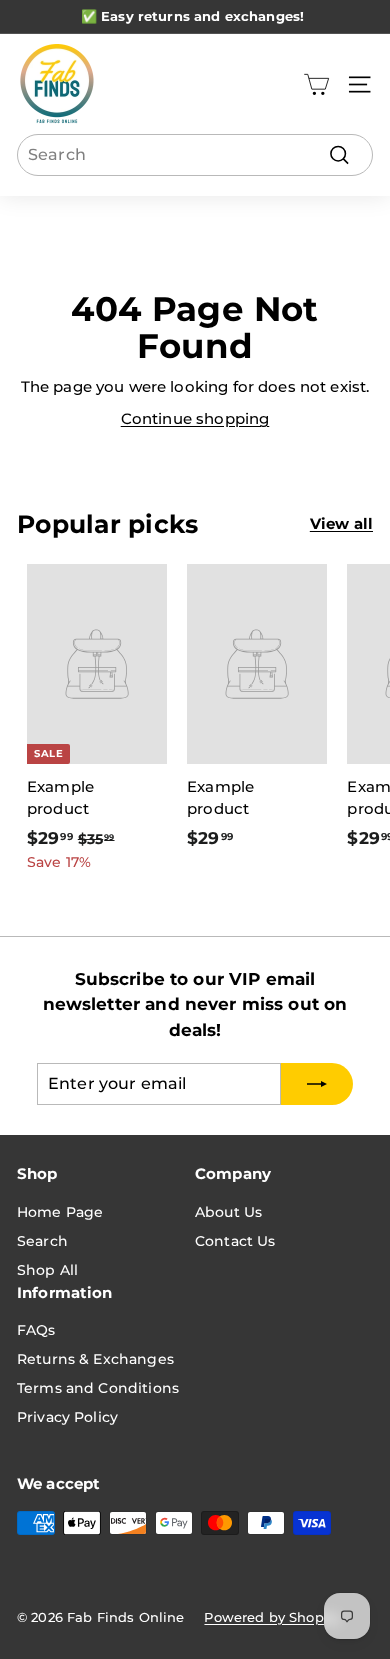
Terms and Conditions (98, 1388)
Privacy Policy (67, 1417)
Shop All (47, 1270)
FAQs (36, 1330)
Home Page (60, 1212)
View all (341, 523)
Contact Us (235, 1241)
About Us (228, 1212)
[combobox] (195, 155)
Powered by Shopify (272, 1617)
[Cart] (316, 84)
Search (42, 1241)
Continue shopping (195, 418)
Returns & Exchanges (95, 1359)
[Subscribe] (317, 1084)
